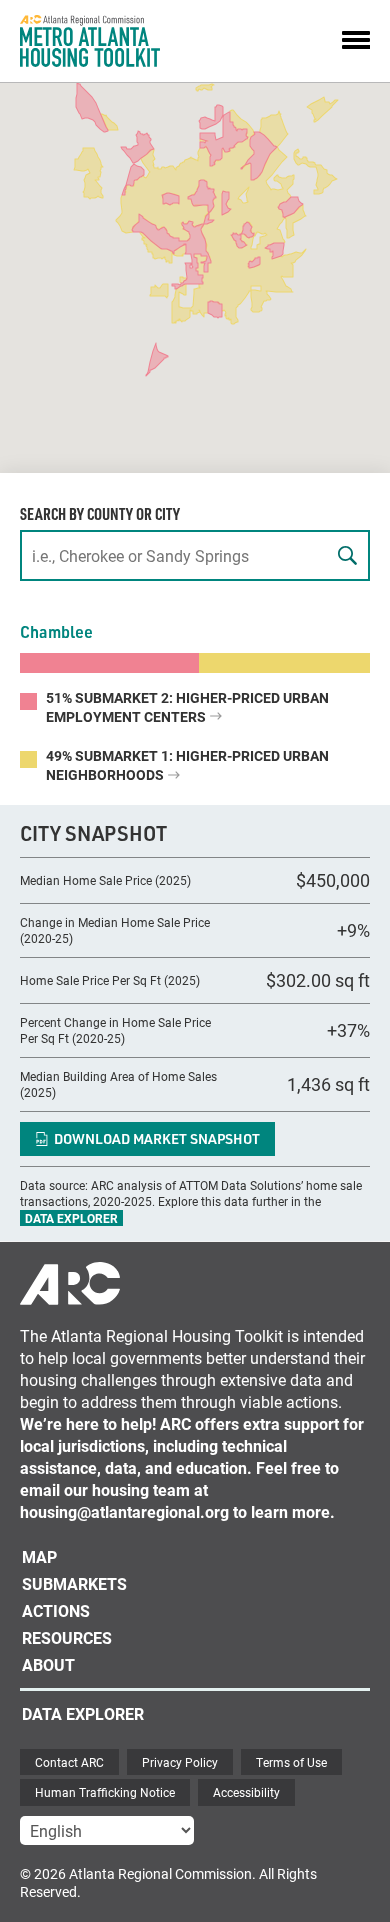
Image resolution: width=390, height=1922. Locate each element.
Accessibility (246, 1792)
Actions (56, 1610)
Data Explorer (71, 1218)
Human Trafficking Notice (105, 1792)
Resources (67, 1637)
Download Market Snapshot (157, 1138)
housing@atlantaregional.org (124, 1511)
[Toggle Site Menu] (356, 41)
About (48, 1664)
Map (39, 1556)
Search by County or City (100, 513)
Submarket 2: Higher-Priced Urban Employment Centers (187, 707)
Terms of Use (291, 1762)
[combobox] (195, 555)
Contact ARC (69, 1762)
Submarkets (74, 1583)
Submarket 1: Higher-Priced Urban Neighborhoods (187, 765)
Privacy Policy (180, 1762)
